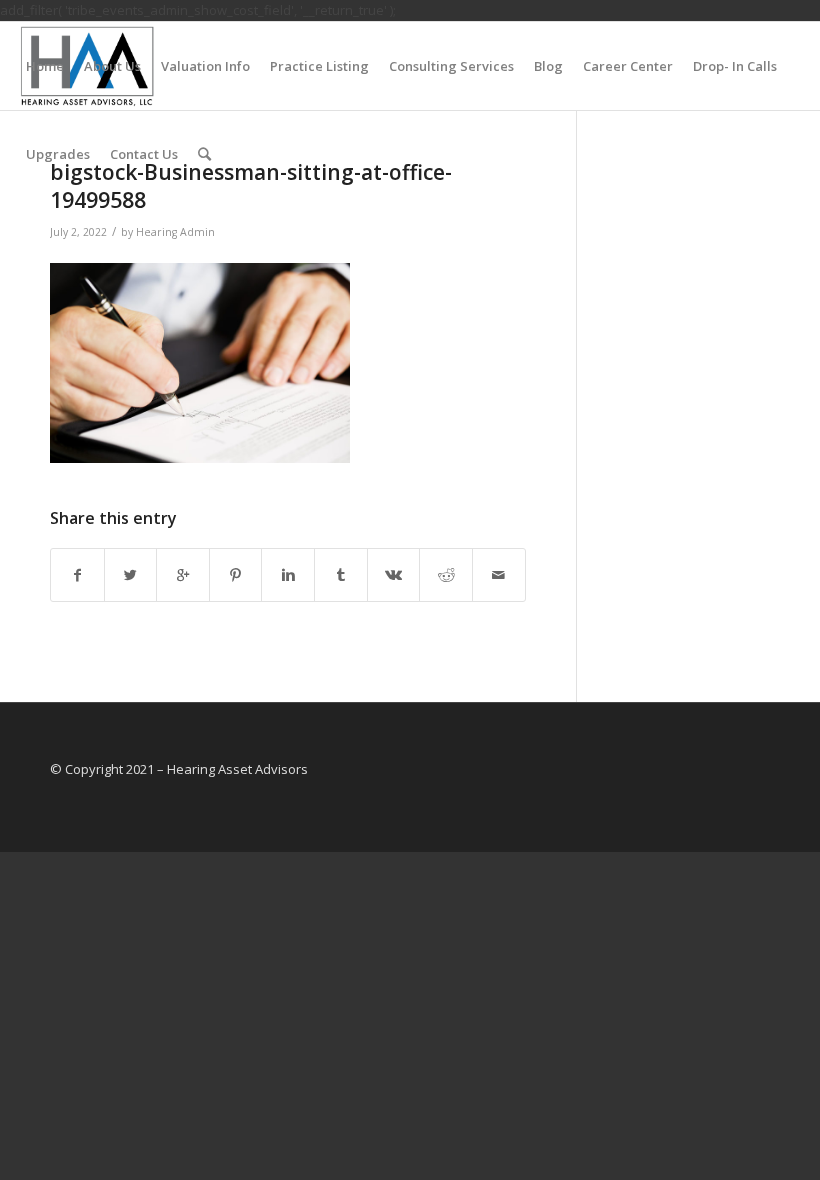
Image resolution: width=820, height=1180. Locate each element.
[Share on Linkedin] (288, 575)
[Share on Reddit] (446, 575)
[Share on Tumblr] (341, 575)
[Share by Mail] (499, 575)
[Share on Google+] (183, 575)
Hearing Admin (175, 232)
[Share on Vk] (394, 575)
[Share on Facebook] (77, 575)
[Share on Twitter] (131, 575)
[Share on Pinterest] (236, 575)
